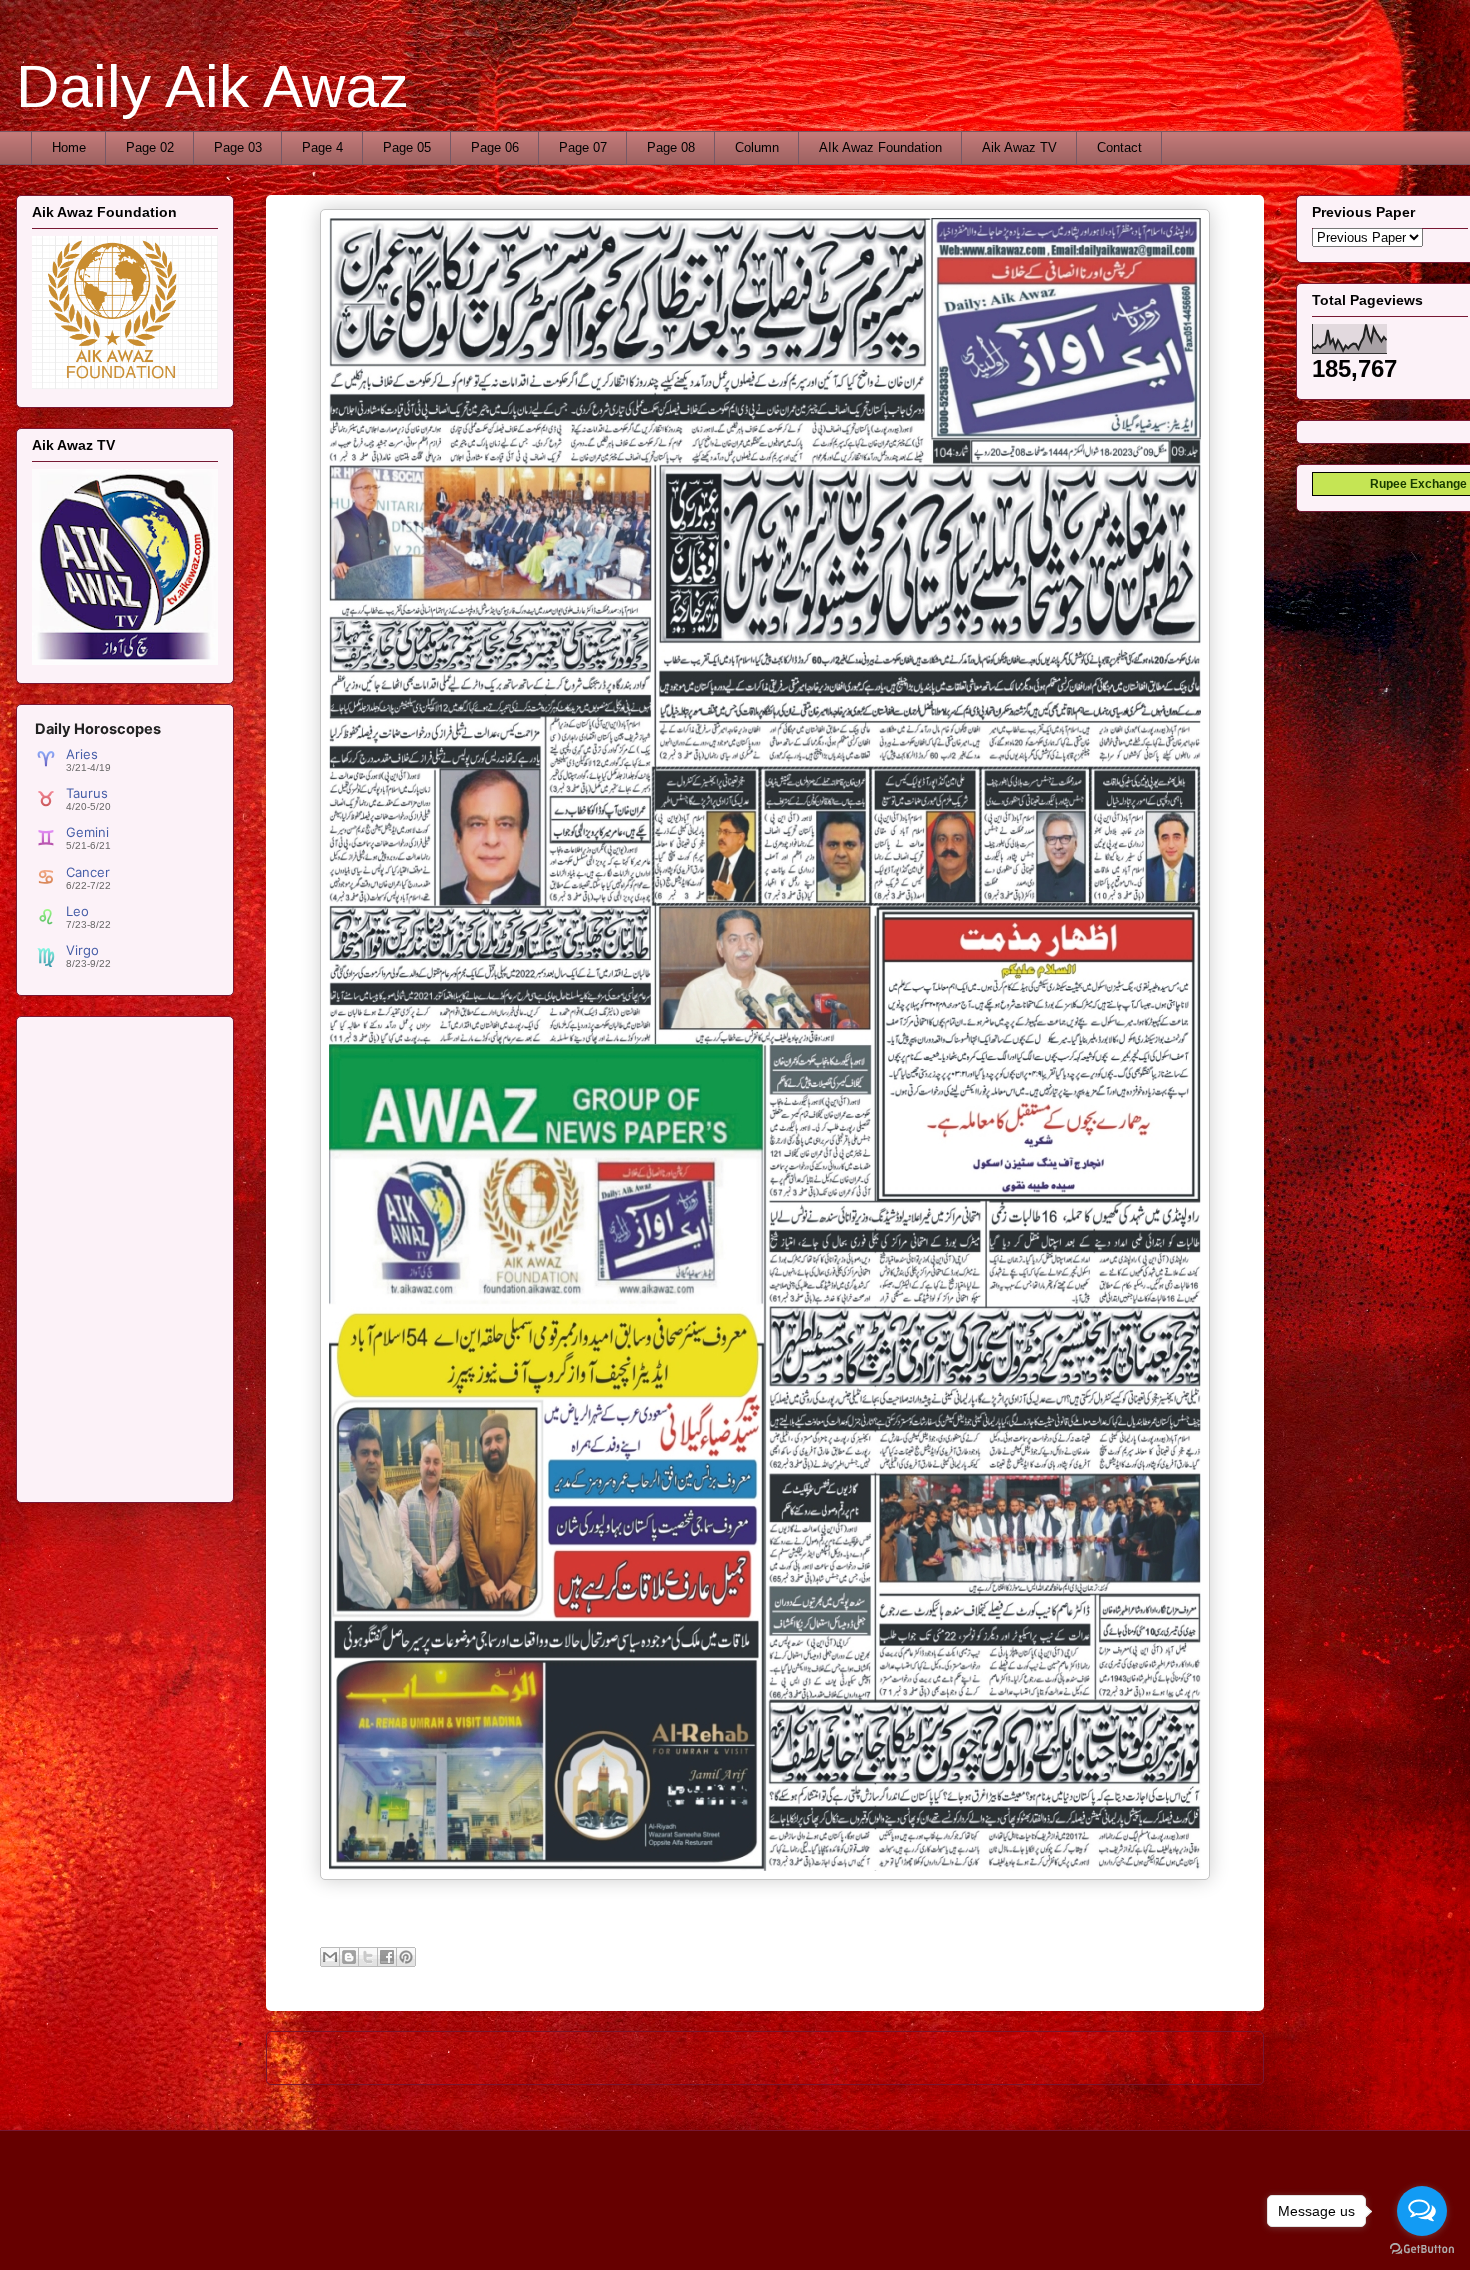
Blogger (948, 2229)
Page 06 (495, 147)
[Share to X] (368, 1957)
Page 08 (671, 147)
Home (69, 147)
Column (757, 147)
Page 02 (150, 147)
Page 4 (322, 147)
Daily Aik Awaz (212, 86)
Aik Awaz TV (1019, 147)
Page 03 (238, 147)
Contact (1119, 147)
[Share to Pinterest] (406, 1957)
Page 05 (407, 147)
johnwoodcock (806, 2229)
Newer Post (323, 2057)
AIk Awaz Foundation (880, 147)
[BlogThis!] (349, 1957)
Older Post (1210, 2057)
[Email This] (330, 1957)
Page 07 (583, 147)
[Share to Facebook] (387, 1957)
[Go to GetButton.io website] (1422, 2249)
